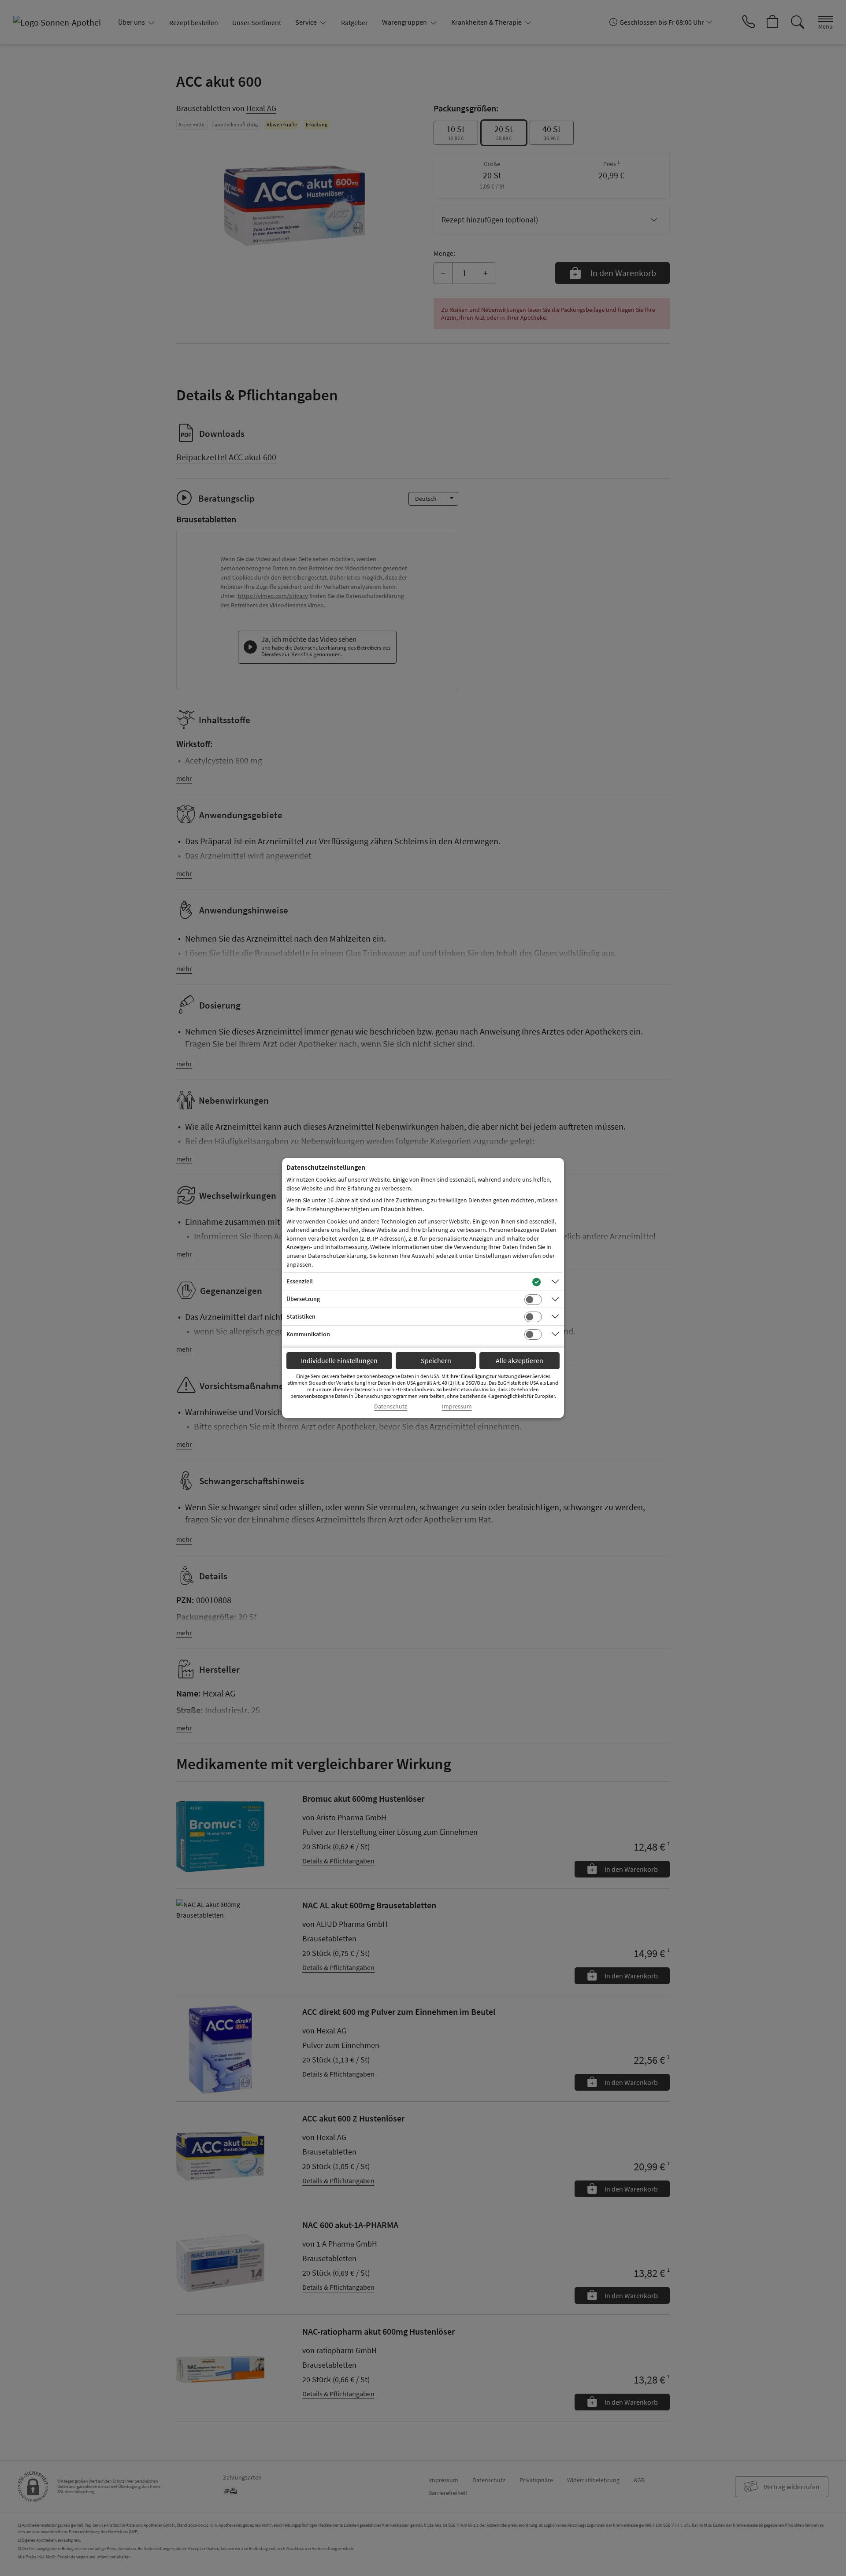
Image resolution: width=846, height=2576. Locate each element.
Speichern (436, 1360)
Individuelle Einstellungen (339, 1360)
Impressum (457, 1406)
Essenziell (300, 1281)
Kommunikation (308, 1334)
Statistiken (301, 1316)
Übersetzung (303, 1299)
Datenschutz (391, 1406)
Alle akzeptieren (519, 1360)
